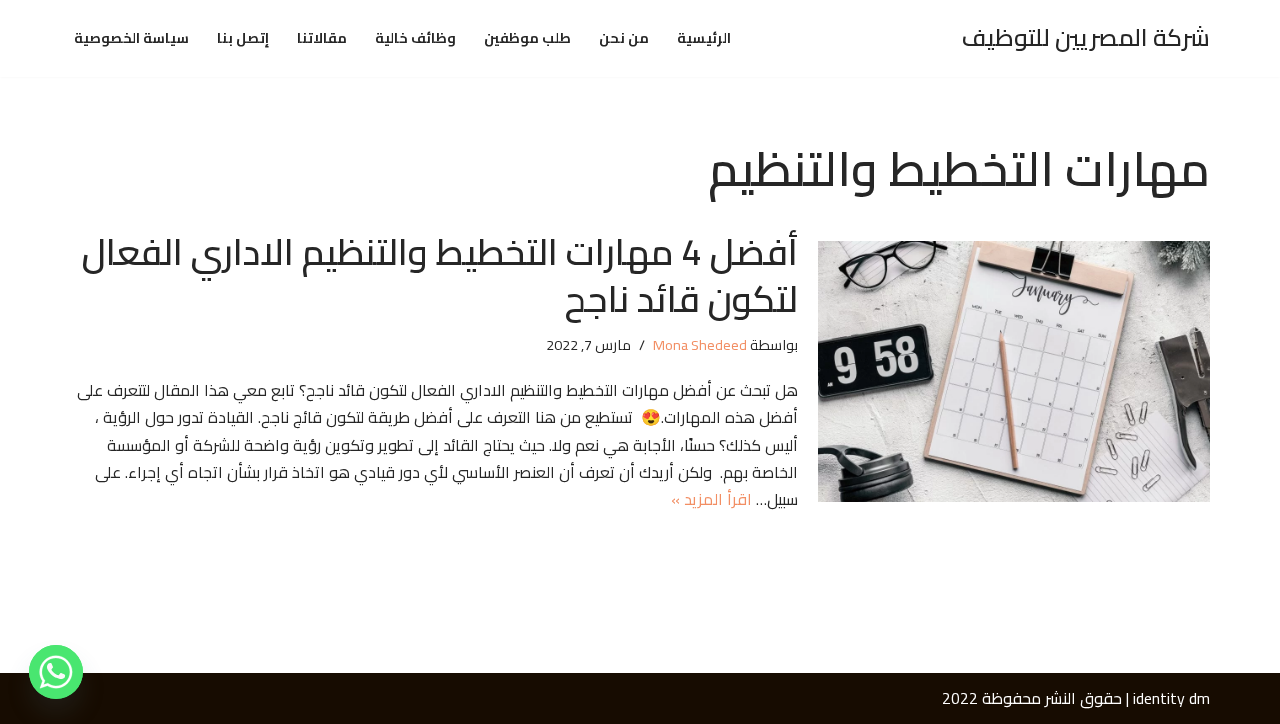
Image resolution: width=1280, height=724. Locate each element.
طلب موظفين (527, 38)
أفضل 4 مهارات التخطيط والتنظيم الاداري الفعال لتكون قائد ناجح (440, 275)
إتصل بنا (243, 38)
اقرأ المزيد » (711, 499)
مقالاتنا (322, 38)
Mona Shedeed (700, 344)
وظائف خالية (415, 38)
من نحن (624, 38)
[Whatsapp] (56, 672)
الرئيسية (704, 38)
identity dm (1171, 698)
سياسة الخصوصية (131, 38)
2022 (960, 698)
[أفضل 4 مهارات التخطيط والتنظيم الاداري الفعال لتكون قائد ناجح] (1014, 371)
